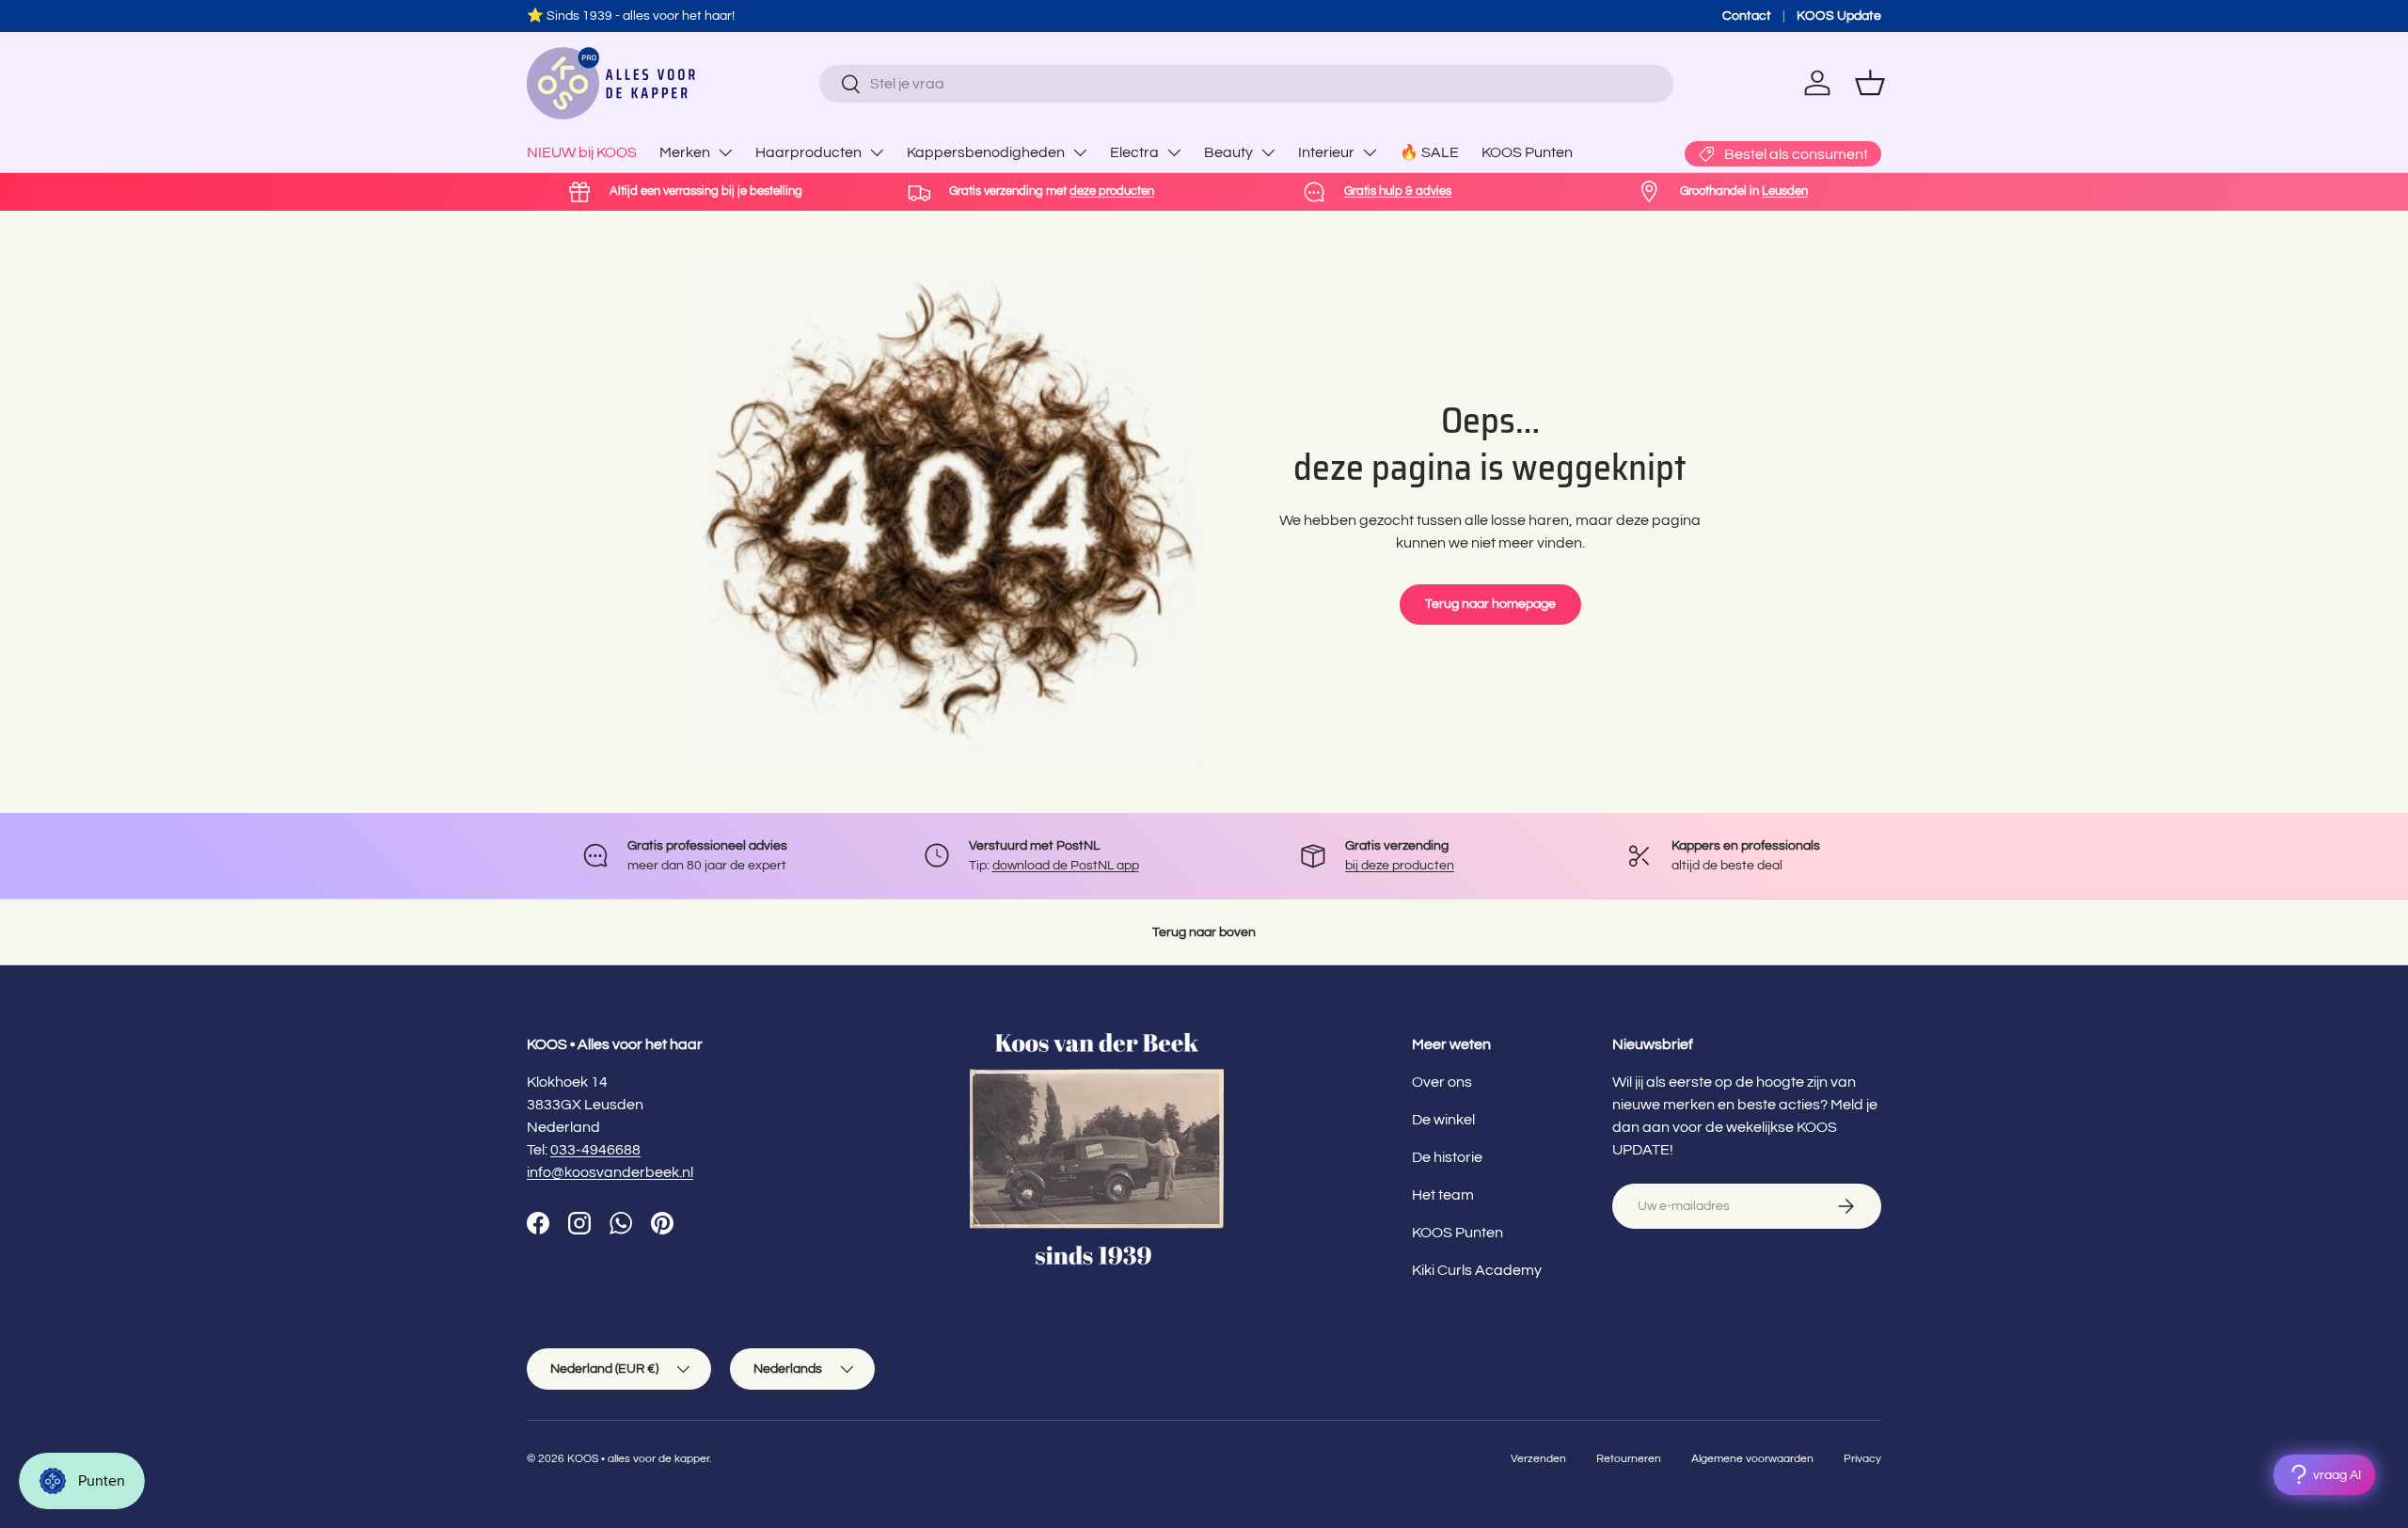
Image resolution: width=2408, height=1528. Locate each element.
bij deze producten (1400, 865)
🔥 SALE (1429, 152)
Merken (685, 152)
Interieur (1326, 152)
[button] (1870, 83)
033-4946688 (595, 1150)
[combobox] (1246, 84)
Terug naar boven (1204, 932)
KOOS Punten (1527, 152)
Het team (1443, 1195)
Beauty (1228, 152)
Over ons (1442, 1082)
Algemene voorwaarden (1752, 1459)
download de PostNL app (1066, 865)
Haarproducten (808, 152)
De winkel (1443, 1120)
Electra (1134, 152)
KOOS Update (1839, 16)
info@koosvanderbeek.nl (610, 1172)
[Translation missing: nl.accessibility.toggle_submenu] (725, 152)
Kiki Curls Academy (1477, 1270)
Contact (1747, 16)
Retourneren (1629, 1459)
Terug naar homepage (1490, 604)
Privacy (1862, 1459)
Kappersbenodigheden (986, 152)
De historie (1447, 1157)
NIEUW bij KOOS (582, 152)
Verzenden (1538, 1459)
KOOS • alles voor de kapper (638, 1459)
